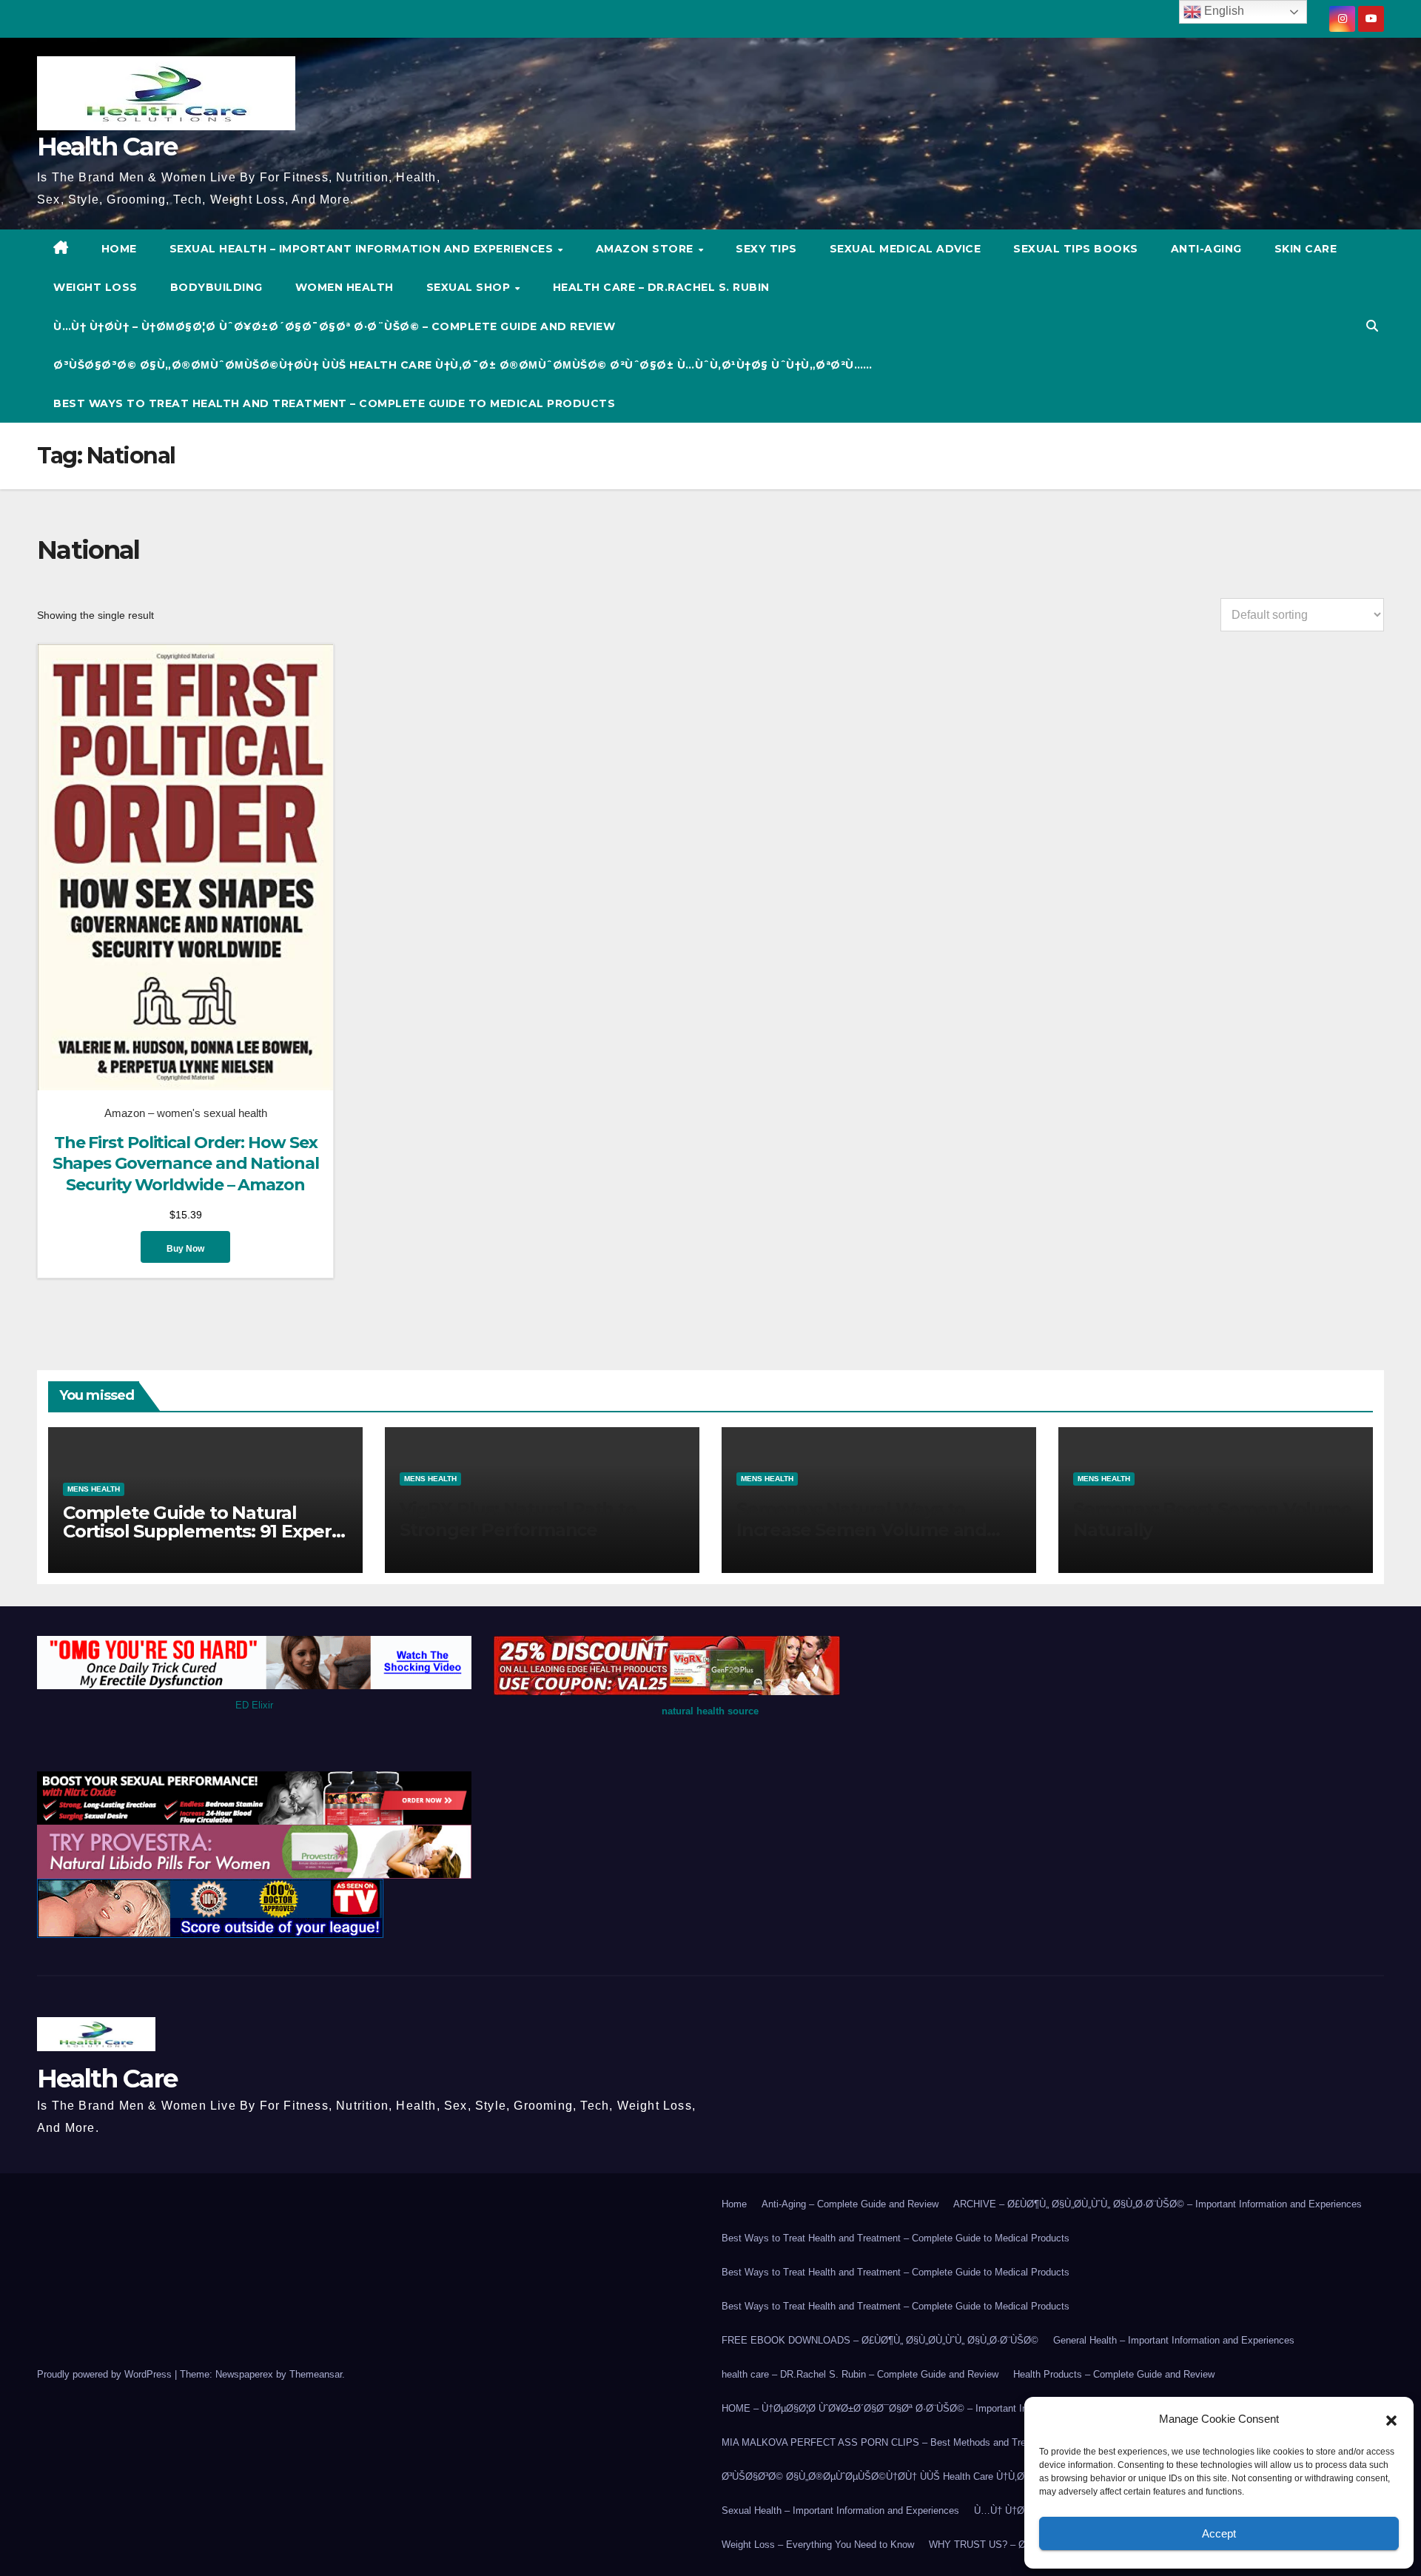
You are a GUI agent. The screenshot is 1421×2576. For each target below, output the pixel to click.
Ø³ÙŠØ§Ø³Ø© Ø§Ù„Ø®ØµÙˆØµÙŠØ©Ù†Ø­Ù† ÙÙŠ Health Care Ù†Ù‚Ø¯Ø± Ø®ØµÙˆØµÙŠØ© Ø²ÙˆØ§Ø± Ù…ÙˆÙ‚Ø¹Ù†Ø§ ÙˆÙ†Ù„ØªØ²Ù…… (463, 365)
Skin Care (1306, 249)
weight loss (95, 287)
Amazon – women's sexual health (186, 1113)
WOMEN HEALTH (345, 287)
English (1223, 11)
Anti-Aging (1206, 249)
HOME (119, 249)
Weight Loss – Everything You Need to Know (818, 2545)
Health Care (107, 147)
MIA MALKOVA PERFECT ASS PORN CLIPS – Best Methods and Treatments (891, 2442)
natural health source (710, 1711)
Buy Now (185, 1249)
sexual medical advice (906, 249)
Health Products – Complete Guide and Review (1114, 2374)
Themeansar (316, 2374)
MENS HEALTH (94, 1489)
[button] (1391, 2419)
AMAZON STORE (646, 249)
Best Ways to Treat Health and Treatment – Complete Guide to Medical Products (334, 403)
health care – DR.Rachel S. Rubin (661, 287)
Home (734, 2204)
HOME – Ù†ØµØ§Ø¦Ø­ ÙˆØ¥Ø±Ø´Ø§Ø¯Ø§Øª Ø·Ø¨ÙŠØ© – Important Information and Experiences (932, 2408)
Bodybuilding (216, 287)
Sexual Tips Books (1076, 249)
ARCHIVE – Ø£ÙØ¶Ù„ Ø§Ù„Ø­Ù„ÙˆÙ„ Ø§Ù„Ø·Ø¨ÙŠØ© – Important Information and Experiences (1158, 2204)
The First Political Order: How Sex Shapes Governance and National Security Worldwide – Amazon (186, 1164)
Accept (1219, 2533)
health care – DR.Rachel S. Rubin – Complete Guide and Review (860, 2374)
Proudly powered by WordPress (106, 2374)
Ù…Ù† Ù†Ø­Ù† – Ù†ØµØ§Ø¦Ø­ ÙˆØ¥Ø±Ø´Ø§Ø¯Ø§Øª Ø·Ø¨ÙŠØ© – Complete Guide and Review (334, 326)
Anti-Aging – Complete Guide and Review (850, 2204)
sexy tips (766, 249)
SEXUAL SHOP (470, 287)
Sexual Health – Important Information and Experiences (363, 249)
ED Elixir (254, 1705)
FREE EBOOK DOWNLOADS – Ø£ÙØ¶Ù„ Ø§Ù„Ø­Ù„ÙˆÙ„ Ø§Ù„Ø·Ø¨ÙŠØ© (880, 2340)
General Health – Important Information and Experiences (1174, 2340)
